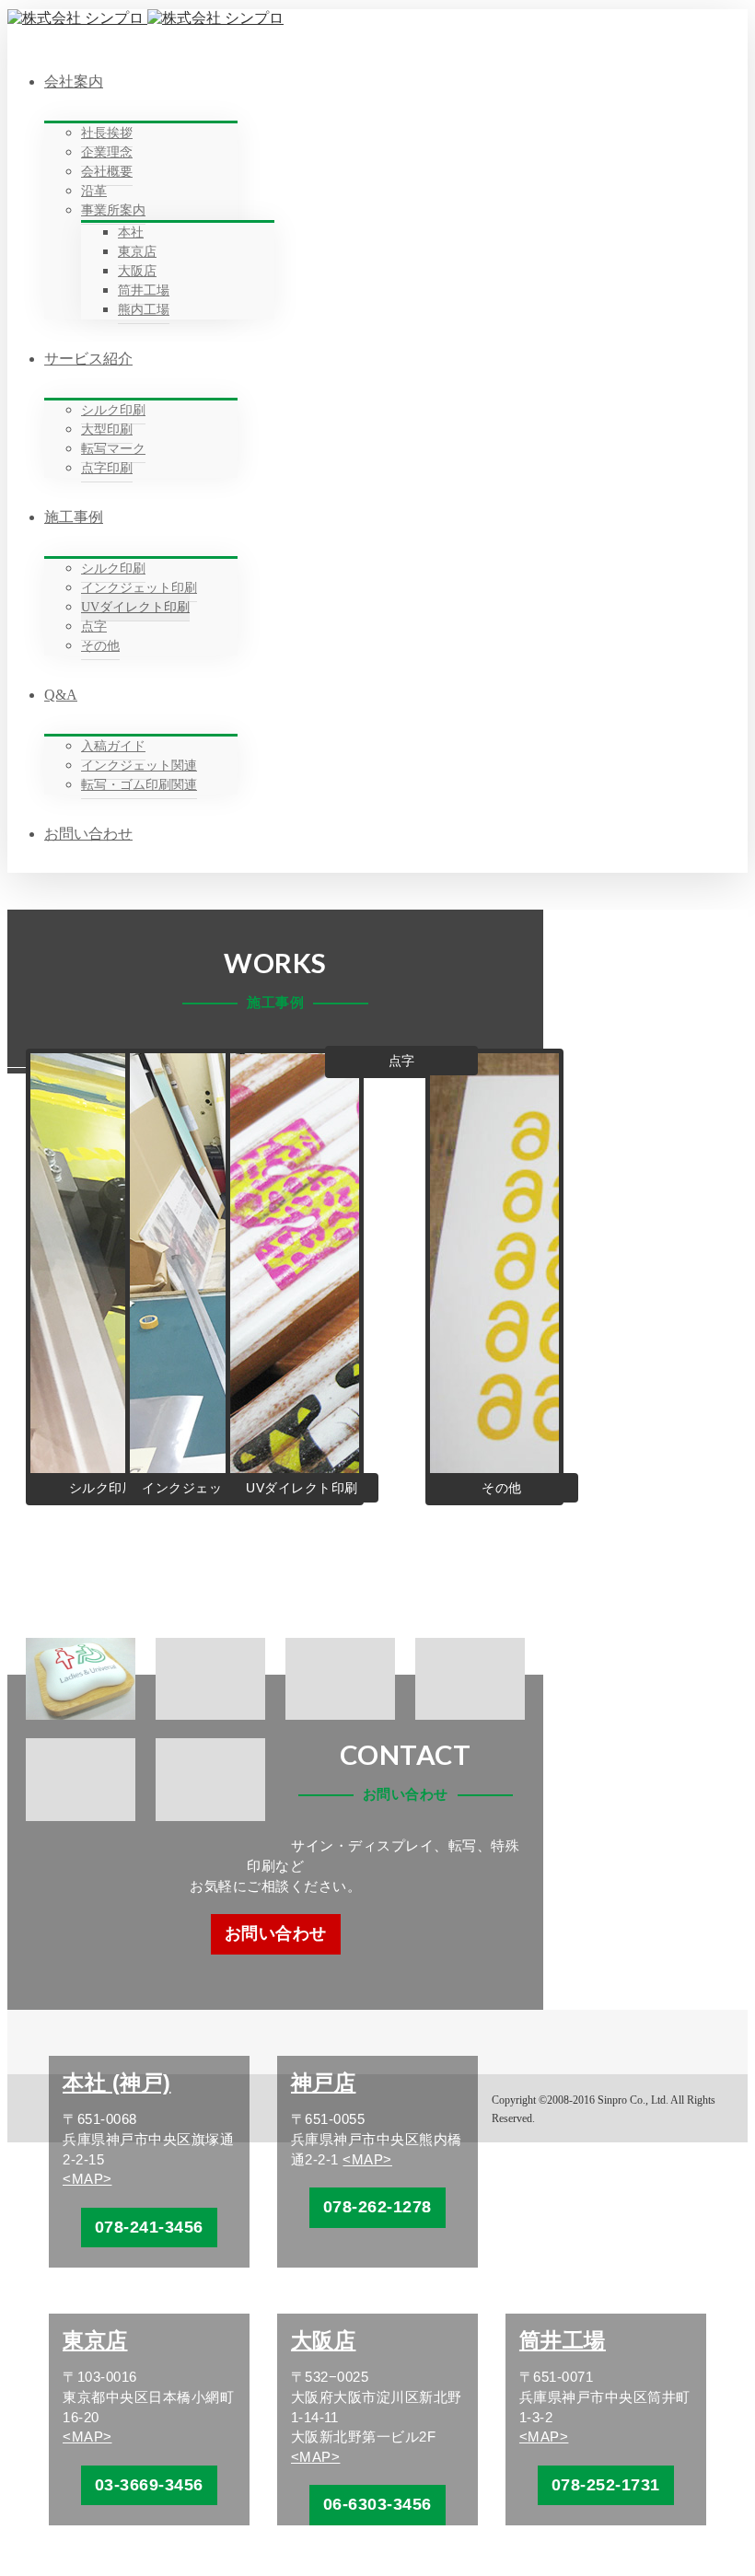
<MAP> (87, 2179)
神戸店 (324, 2083)
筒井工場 (563, 2340)
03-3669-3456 (149, 2485)
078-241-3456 (149, 2227)
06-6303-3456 (377, 2504)
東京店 (95, 2340)
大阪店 (324, 2340)
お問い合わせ (276, 1933)
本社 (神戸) (117, 2083)
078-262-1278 (377, 2207)
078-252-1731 (606, 2485)
